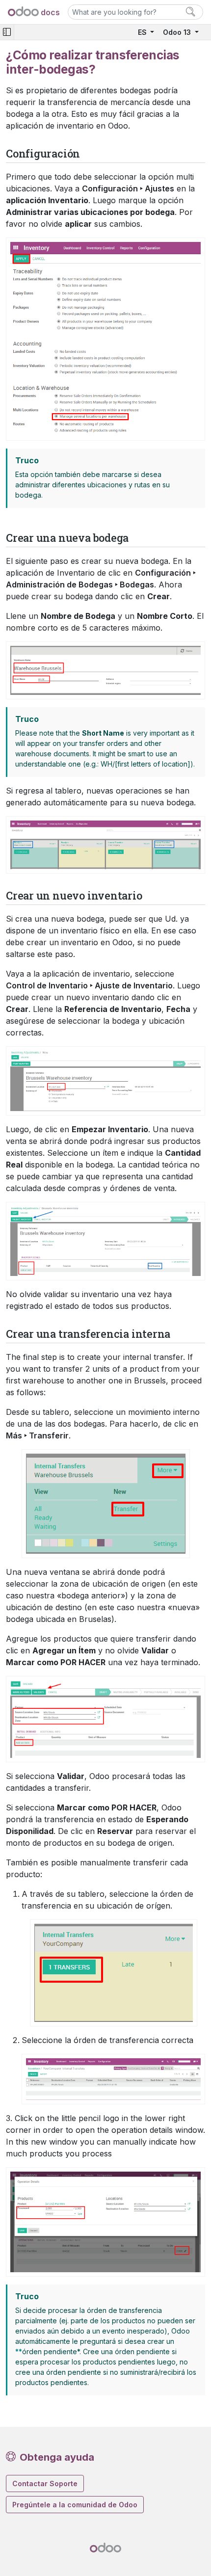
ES (143, 32)
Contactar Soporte (45, 2483)
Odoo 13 (178, 32)
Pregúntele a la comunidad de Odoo (75, 2505)
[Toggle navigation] (7, 32)
